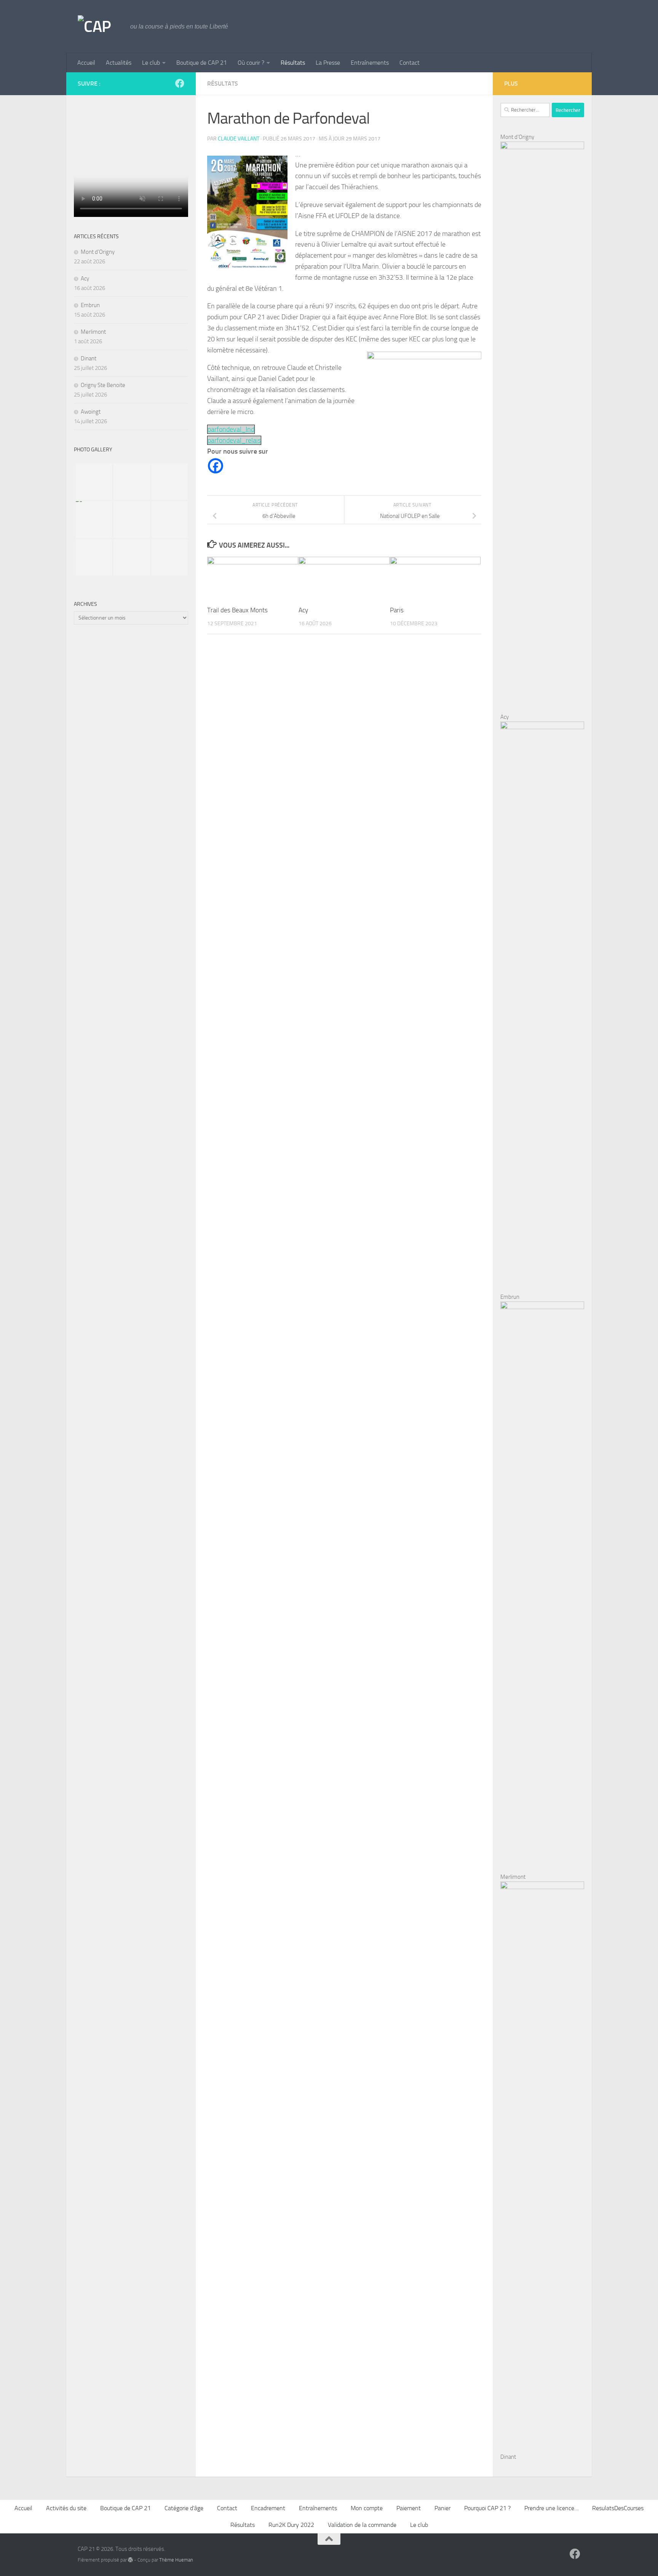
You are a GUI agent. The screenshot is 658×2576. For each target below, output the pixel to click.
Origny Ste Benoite (103, 385)
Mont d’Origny (98, 252)
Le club (151, 63)
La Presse (328, 63)
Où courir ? (251, 63)
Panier (442, 2508)
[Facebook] (216, 466)
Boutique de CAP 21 (202, 63)
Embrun (90, 305)
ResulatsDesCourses (618, 2508)
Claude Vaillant (239, 139)
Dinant (89, 358)
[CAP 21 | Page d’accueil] (100, 27)
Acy (303, 610)
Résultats (293, 63)
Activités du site (66, 2508)
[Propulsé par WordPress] (130, 2560)
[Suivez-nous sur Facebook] (180, 83)
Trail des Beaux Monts (237, 610)
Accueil (86, 63)
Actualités (119, 63)
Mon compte (367, 2508)
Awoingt (91, 412)
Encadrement (268, 2508)
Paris (397, 610)
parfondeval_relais (234, 440)
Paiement (409, 2508)
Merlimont (93, 332)
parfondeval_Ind (231, 429)
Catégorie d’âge (184, 2508)
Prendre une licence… (551, 2508)
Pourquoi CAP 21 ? (487, 2508)
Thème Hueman (176, 2560)
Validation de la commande (362, 2525)
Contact (410, 63)
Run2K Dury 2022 (291, 2525)
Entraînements (370, 63)
